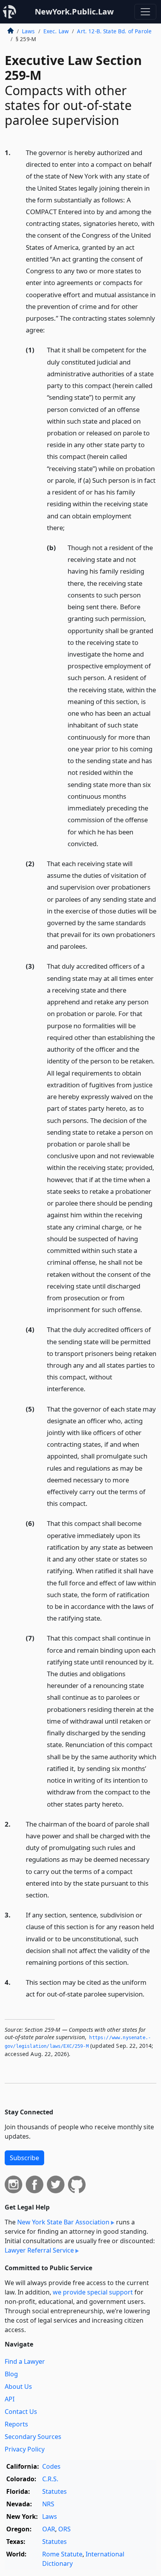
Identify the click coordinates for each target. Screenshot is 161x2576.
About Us (18, 2386)
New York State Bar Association (63, 2222)
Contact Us (21, 2412)
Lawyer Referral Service (39, 2250)
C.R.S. (50, 2479)
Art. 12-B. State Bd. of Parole (114, 31)
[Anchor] (49, 329)
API (10, 2399)
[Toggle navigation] (145, 12)
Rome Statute (62, 2554)
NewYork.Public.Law (74, 12)
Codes (51, 2466)
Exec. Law (56, 31)
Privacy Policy (25, 2449)
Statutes (55, 2491)
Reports (16, 2424)
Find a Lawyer (25, 2361)
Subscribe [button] (24, 2158)
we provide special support (93, 2292)
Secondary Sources (33, 2437)
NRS (48, 2504)
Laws (29, 31)
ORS (64, 2529)
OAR (49, 2529)
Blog (11, 2374)
